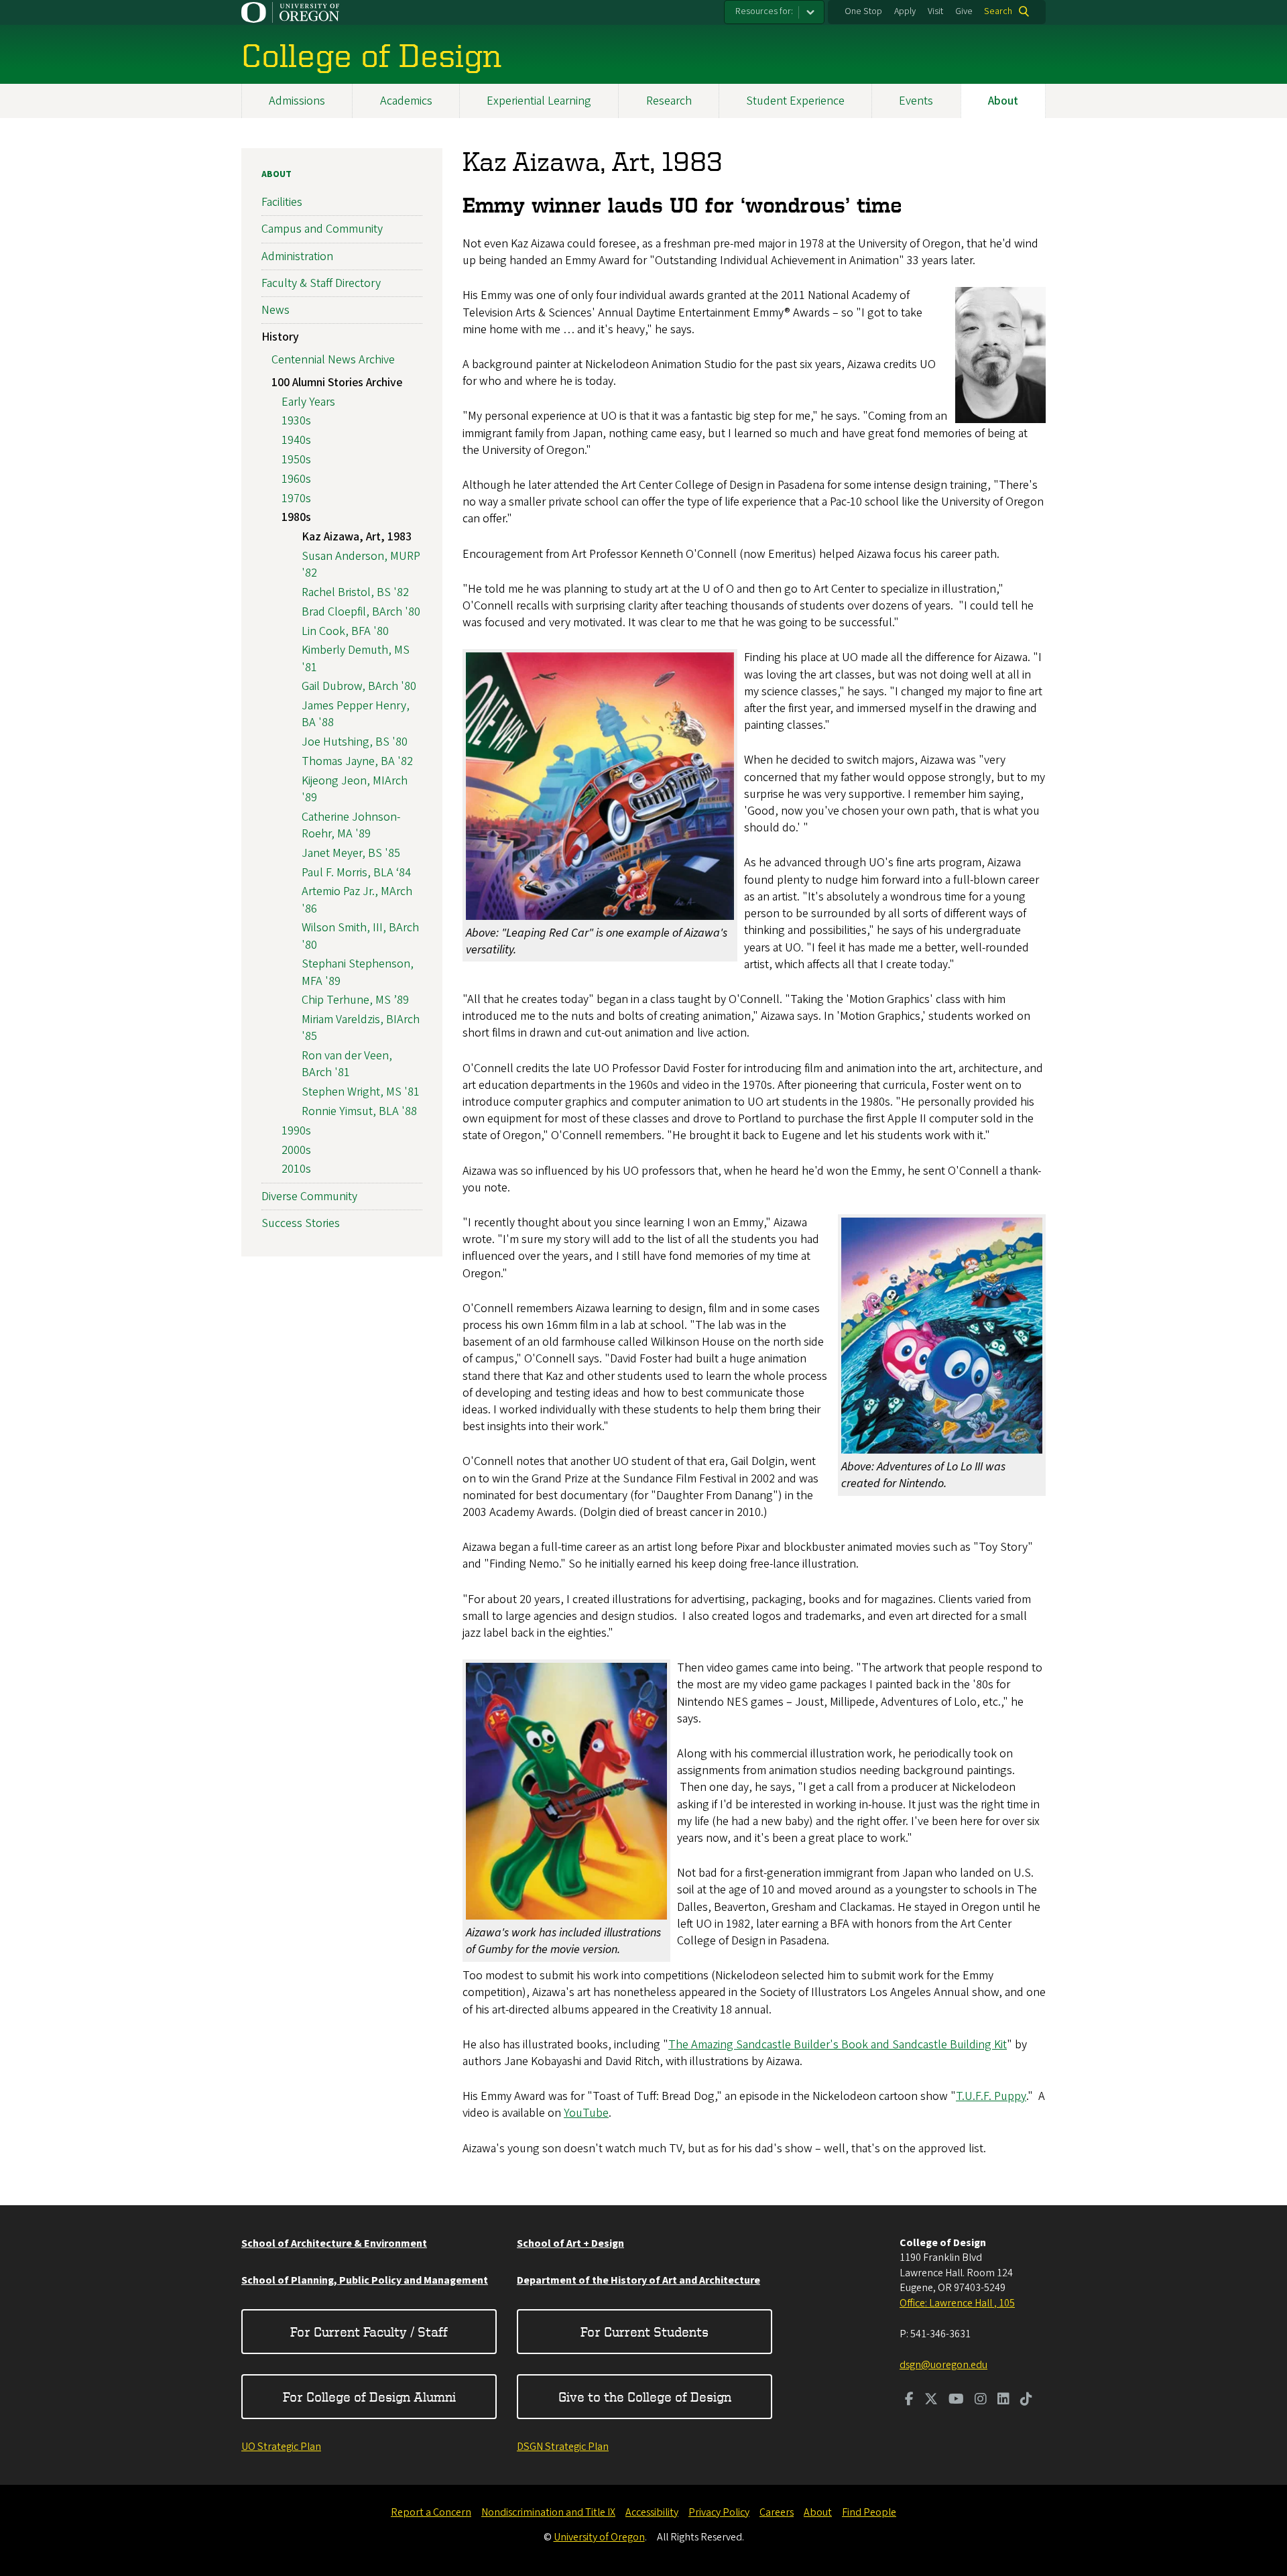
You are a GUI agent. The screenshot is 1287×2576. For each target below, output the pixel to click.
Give (964, 11)
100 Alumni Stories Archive (337, 383)
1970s (296, 499)
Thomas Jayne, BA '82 (357, 761)
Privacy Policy (719, 2512)
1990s (296, 1131)
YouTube (586, 2113)
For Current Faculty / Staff (369, 2332)
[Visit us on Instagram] (981, 2400)
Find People (869, 2512)
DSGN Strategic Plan (563, 2447)
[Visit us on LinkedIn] (1003, 2400)
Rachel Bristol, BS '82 (355, 592)
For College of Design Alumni (369, 2397)
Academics (406, 101)
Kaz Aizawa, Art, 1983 (357, 537)
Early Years (308, 402)
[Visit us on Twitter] (931, 2400)
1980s (296, 517)
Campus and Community (322, 229)
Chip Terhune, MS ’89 (355, 1000)
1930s (296, 421)
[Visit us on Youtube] (956, 2400)
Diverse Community (309, 1196)
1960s (296, 479)
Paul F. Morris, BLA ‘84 (356, 873)
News (275, 310)
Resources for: (764, 11)
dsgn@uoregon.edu (943, 2365)
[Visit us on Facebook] (909, 2400)
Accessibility (652, 2512)
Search (998, 11)
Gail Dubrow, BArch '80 (359, 686)
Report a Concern (431, 2512)
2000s (296, 1150)
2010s (296, 1169)
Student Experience (795, 101)
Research (669, 101)
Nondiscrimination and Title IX (548, 2512)
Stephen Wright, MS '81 (361, 1092)
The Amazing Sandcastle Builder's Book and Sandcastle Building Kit (838, 2045)
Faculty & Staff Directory (321, 283)
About (1003, 101)
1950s (296, 460)
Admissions (297, 101)
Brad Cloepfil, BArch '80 (361, 612)
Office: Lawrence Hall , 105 (957, 2303)
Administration (297, 256)
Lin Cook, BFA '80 (345, 631)
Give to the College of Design (645, 2397)
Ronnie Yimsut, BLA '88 (359, 1111)
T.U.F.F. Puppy (991, 2096)
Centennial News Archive (333, 360)
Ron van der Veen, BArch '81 (347, 1064)
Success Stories (301, 1223)
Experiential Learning (539, 101)
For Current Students (645, 2332)
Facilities (282, 202)
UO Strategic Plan (281, 2447)
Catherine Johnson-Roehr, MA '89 (351, 825)
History (280, 337)
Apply (905, 11)
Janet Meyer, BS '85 (351, 853)
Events (916, 101)
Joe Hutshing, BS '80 (355, 742)
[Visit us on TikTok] (1026, 2400)
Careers (777, 2512)
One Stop (863, 11)
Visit (935, 11)
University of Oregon (599, 2537)
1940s (296, 440)
